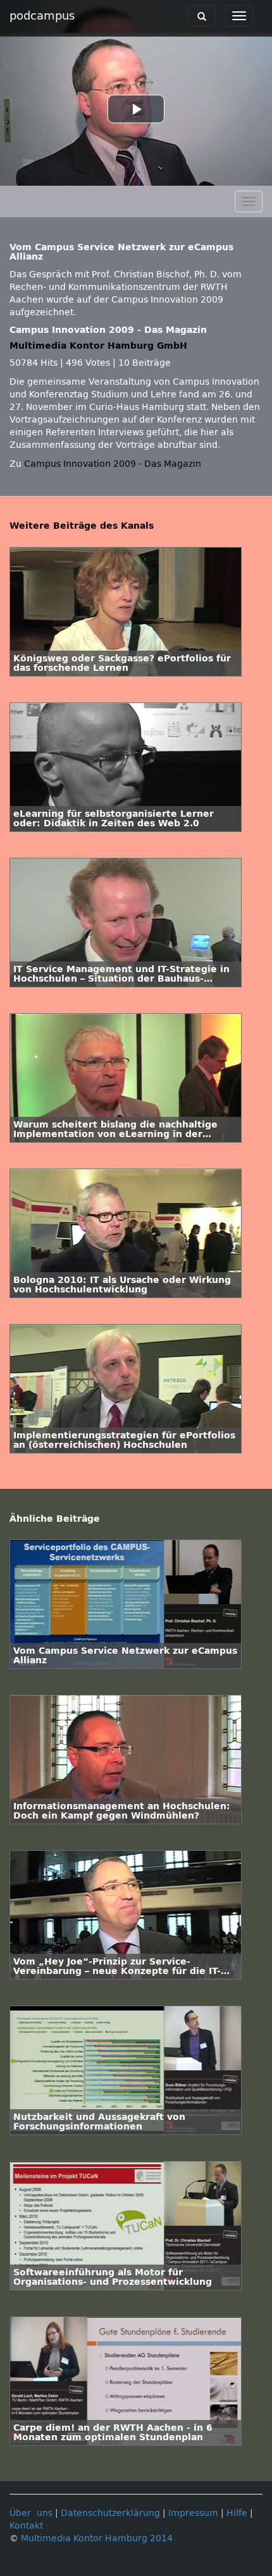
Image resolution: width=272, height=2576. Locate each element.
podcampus (42, 16)
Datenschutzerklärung (110, 2513)
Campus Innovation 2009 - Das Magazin (113, 464)
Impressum (193, 2513)
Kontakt (26, 2526)
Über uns (31, 2513)
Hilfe (237, 2513)
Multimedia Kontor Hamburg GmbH (98, 346)
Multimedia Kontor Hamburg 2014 (97, 2538)
